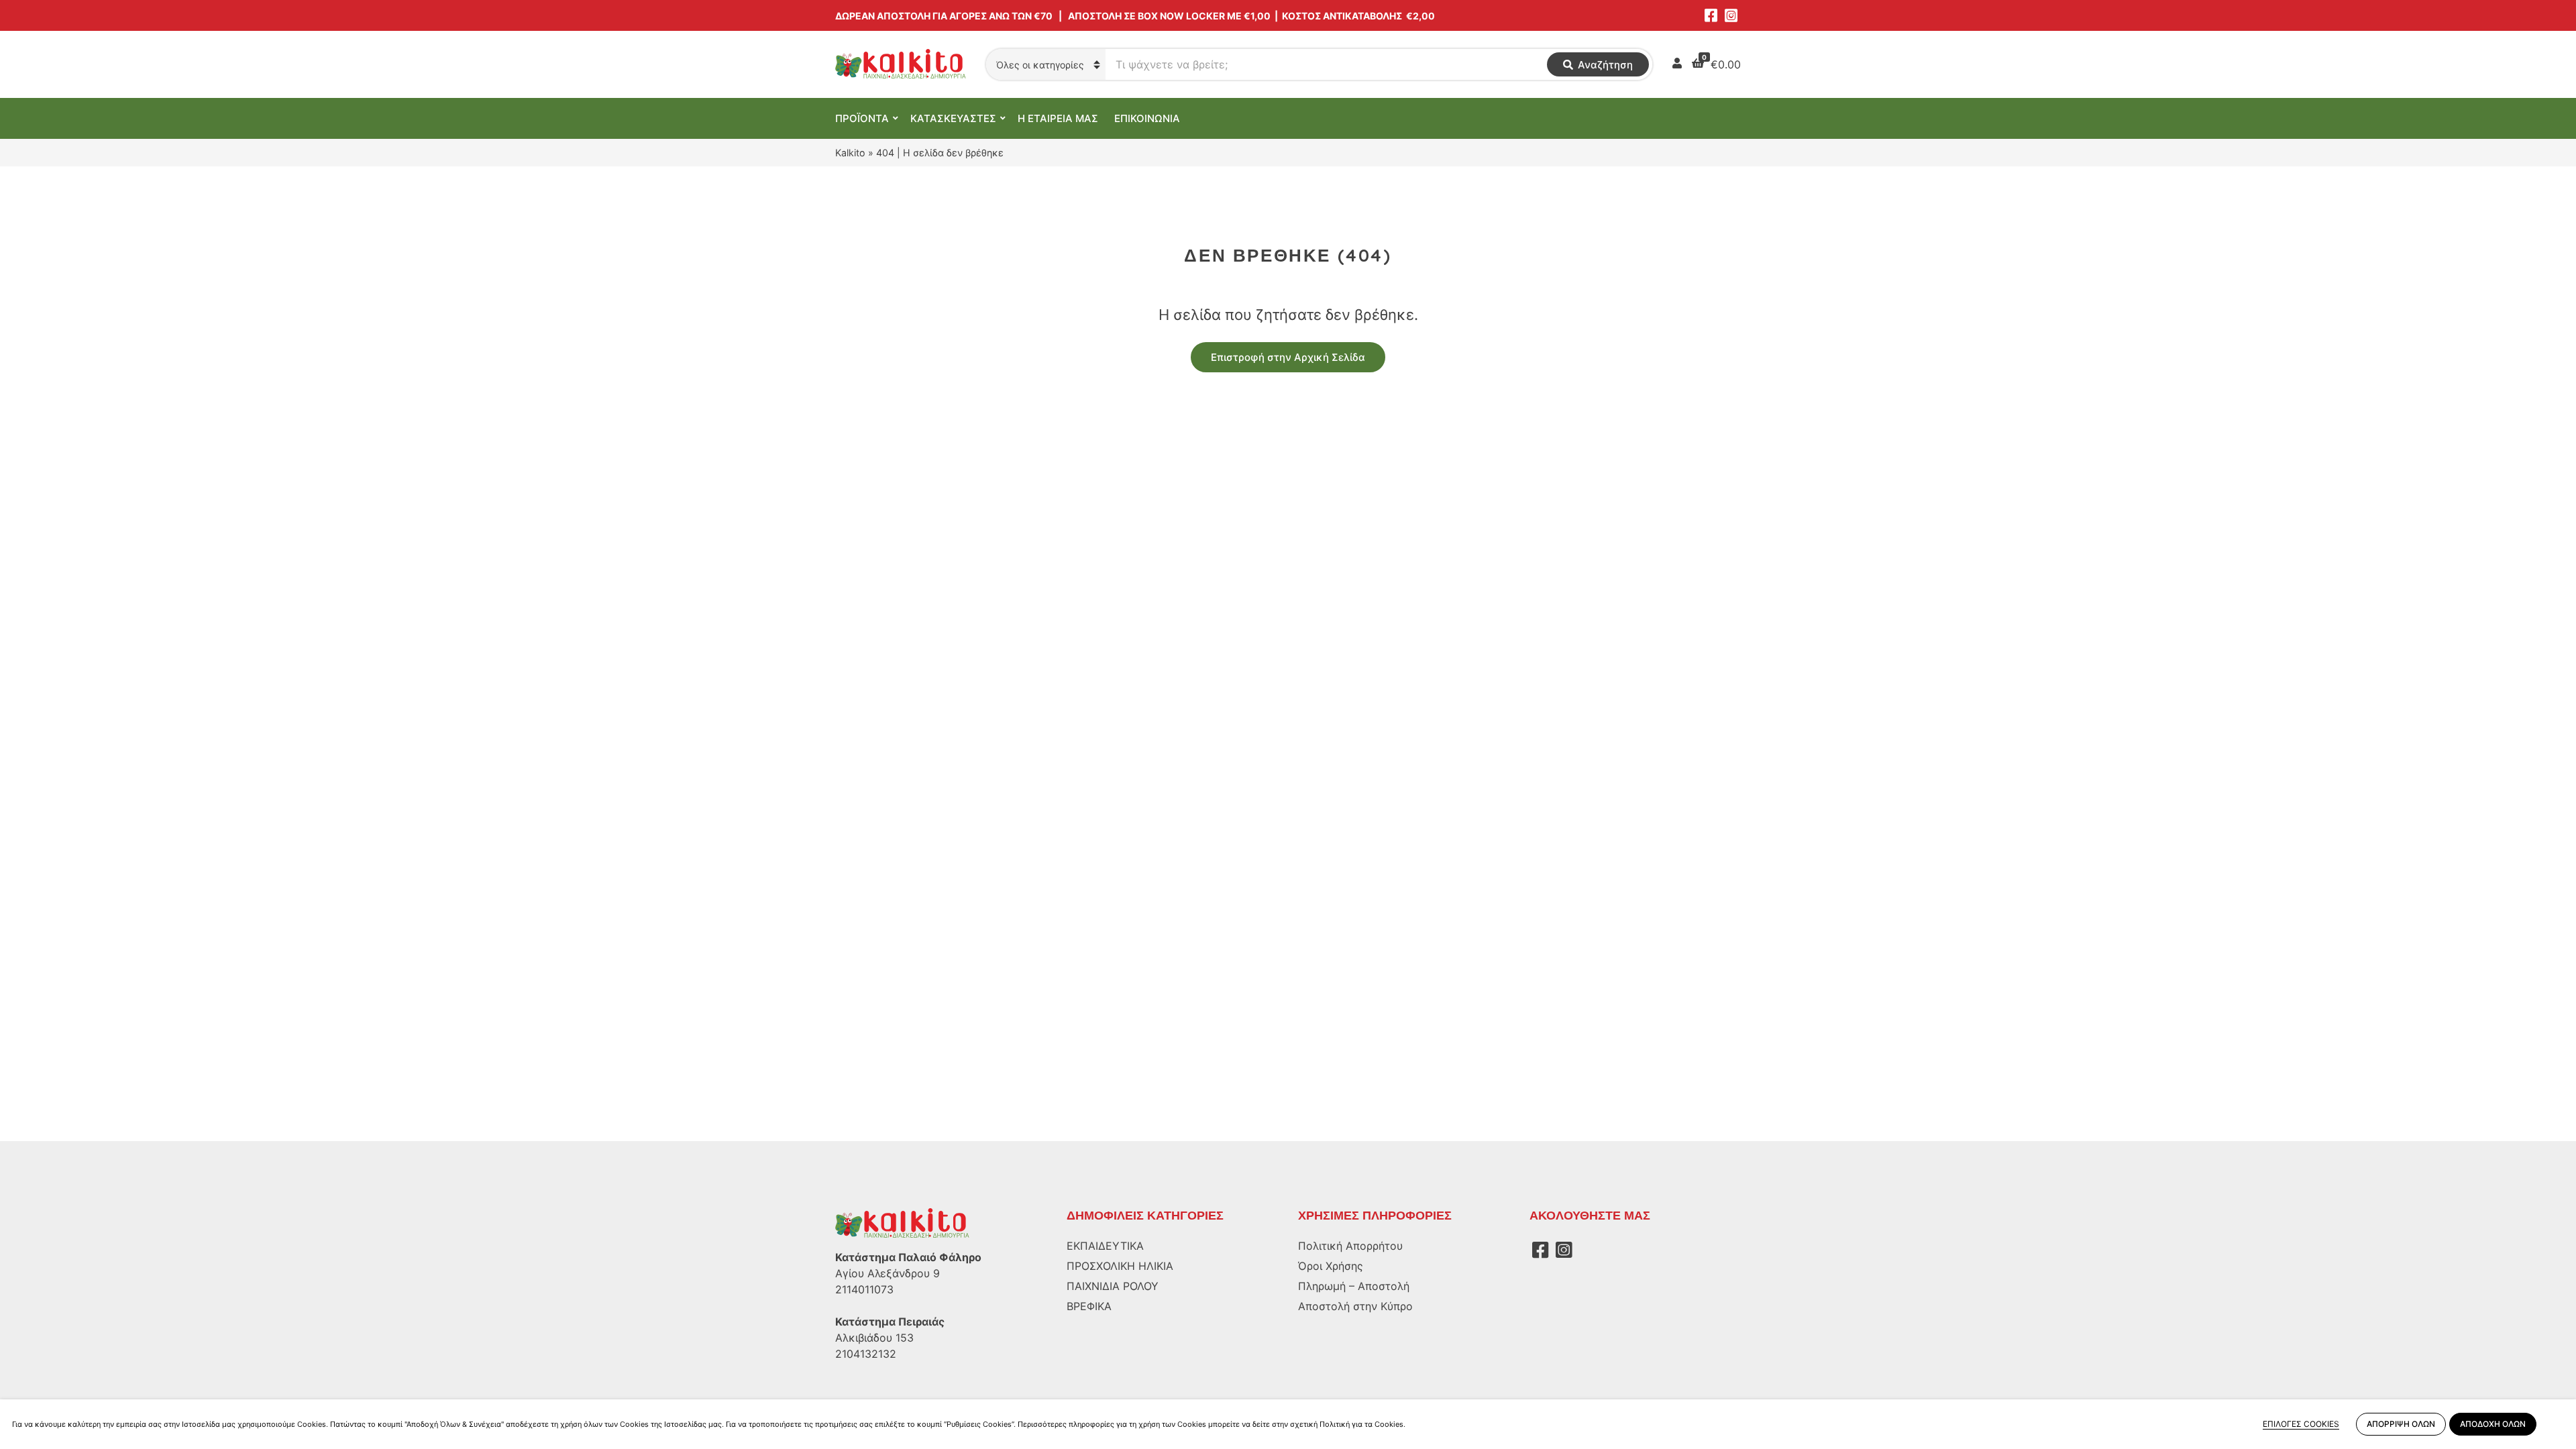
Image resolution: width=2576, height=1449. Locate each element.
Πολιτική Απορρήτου (1350, 1246)
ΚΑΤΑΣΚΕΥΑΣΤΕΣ (953, 118)
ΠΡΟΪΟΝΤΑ (862, 118)
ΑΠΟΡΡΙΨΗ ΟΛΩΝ (2401, 1424)
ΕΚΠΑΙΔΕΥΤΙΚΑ (1105, 1246)
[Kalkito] (902, 1223)
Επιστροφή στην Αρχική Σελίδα (1288, 357)
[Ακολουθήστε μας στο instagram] (1731, 15)
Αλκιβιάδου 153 (874, 1338)
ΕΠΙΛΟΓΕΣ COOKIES (2301, 1424)
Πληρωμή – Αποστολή (1354, 1286)
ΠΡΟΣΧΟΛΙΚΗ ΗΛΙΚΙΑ (1120, 1266)
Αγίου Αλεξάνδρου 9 (888, 1273)
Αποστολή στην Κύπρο (1355, 1306)
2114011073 (864, 1289)
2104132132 (866, 1354)
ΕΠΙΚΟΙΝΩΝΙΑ (1147, 118)
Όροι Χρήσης (1331, 1266)
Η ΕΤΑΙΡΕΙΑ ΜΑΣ (1058, 118)
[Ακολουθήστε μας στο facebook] (1711, 15)
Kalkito (850, 153)
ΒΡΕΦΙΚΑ (1089, 1306)
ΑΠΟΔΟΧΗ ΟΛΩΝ (2493, 1424)
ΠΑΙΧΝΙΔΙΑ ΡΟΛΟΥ (1113, 1286)
